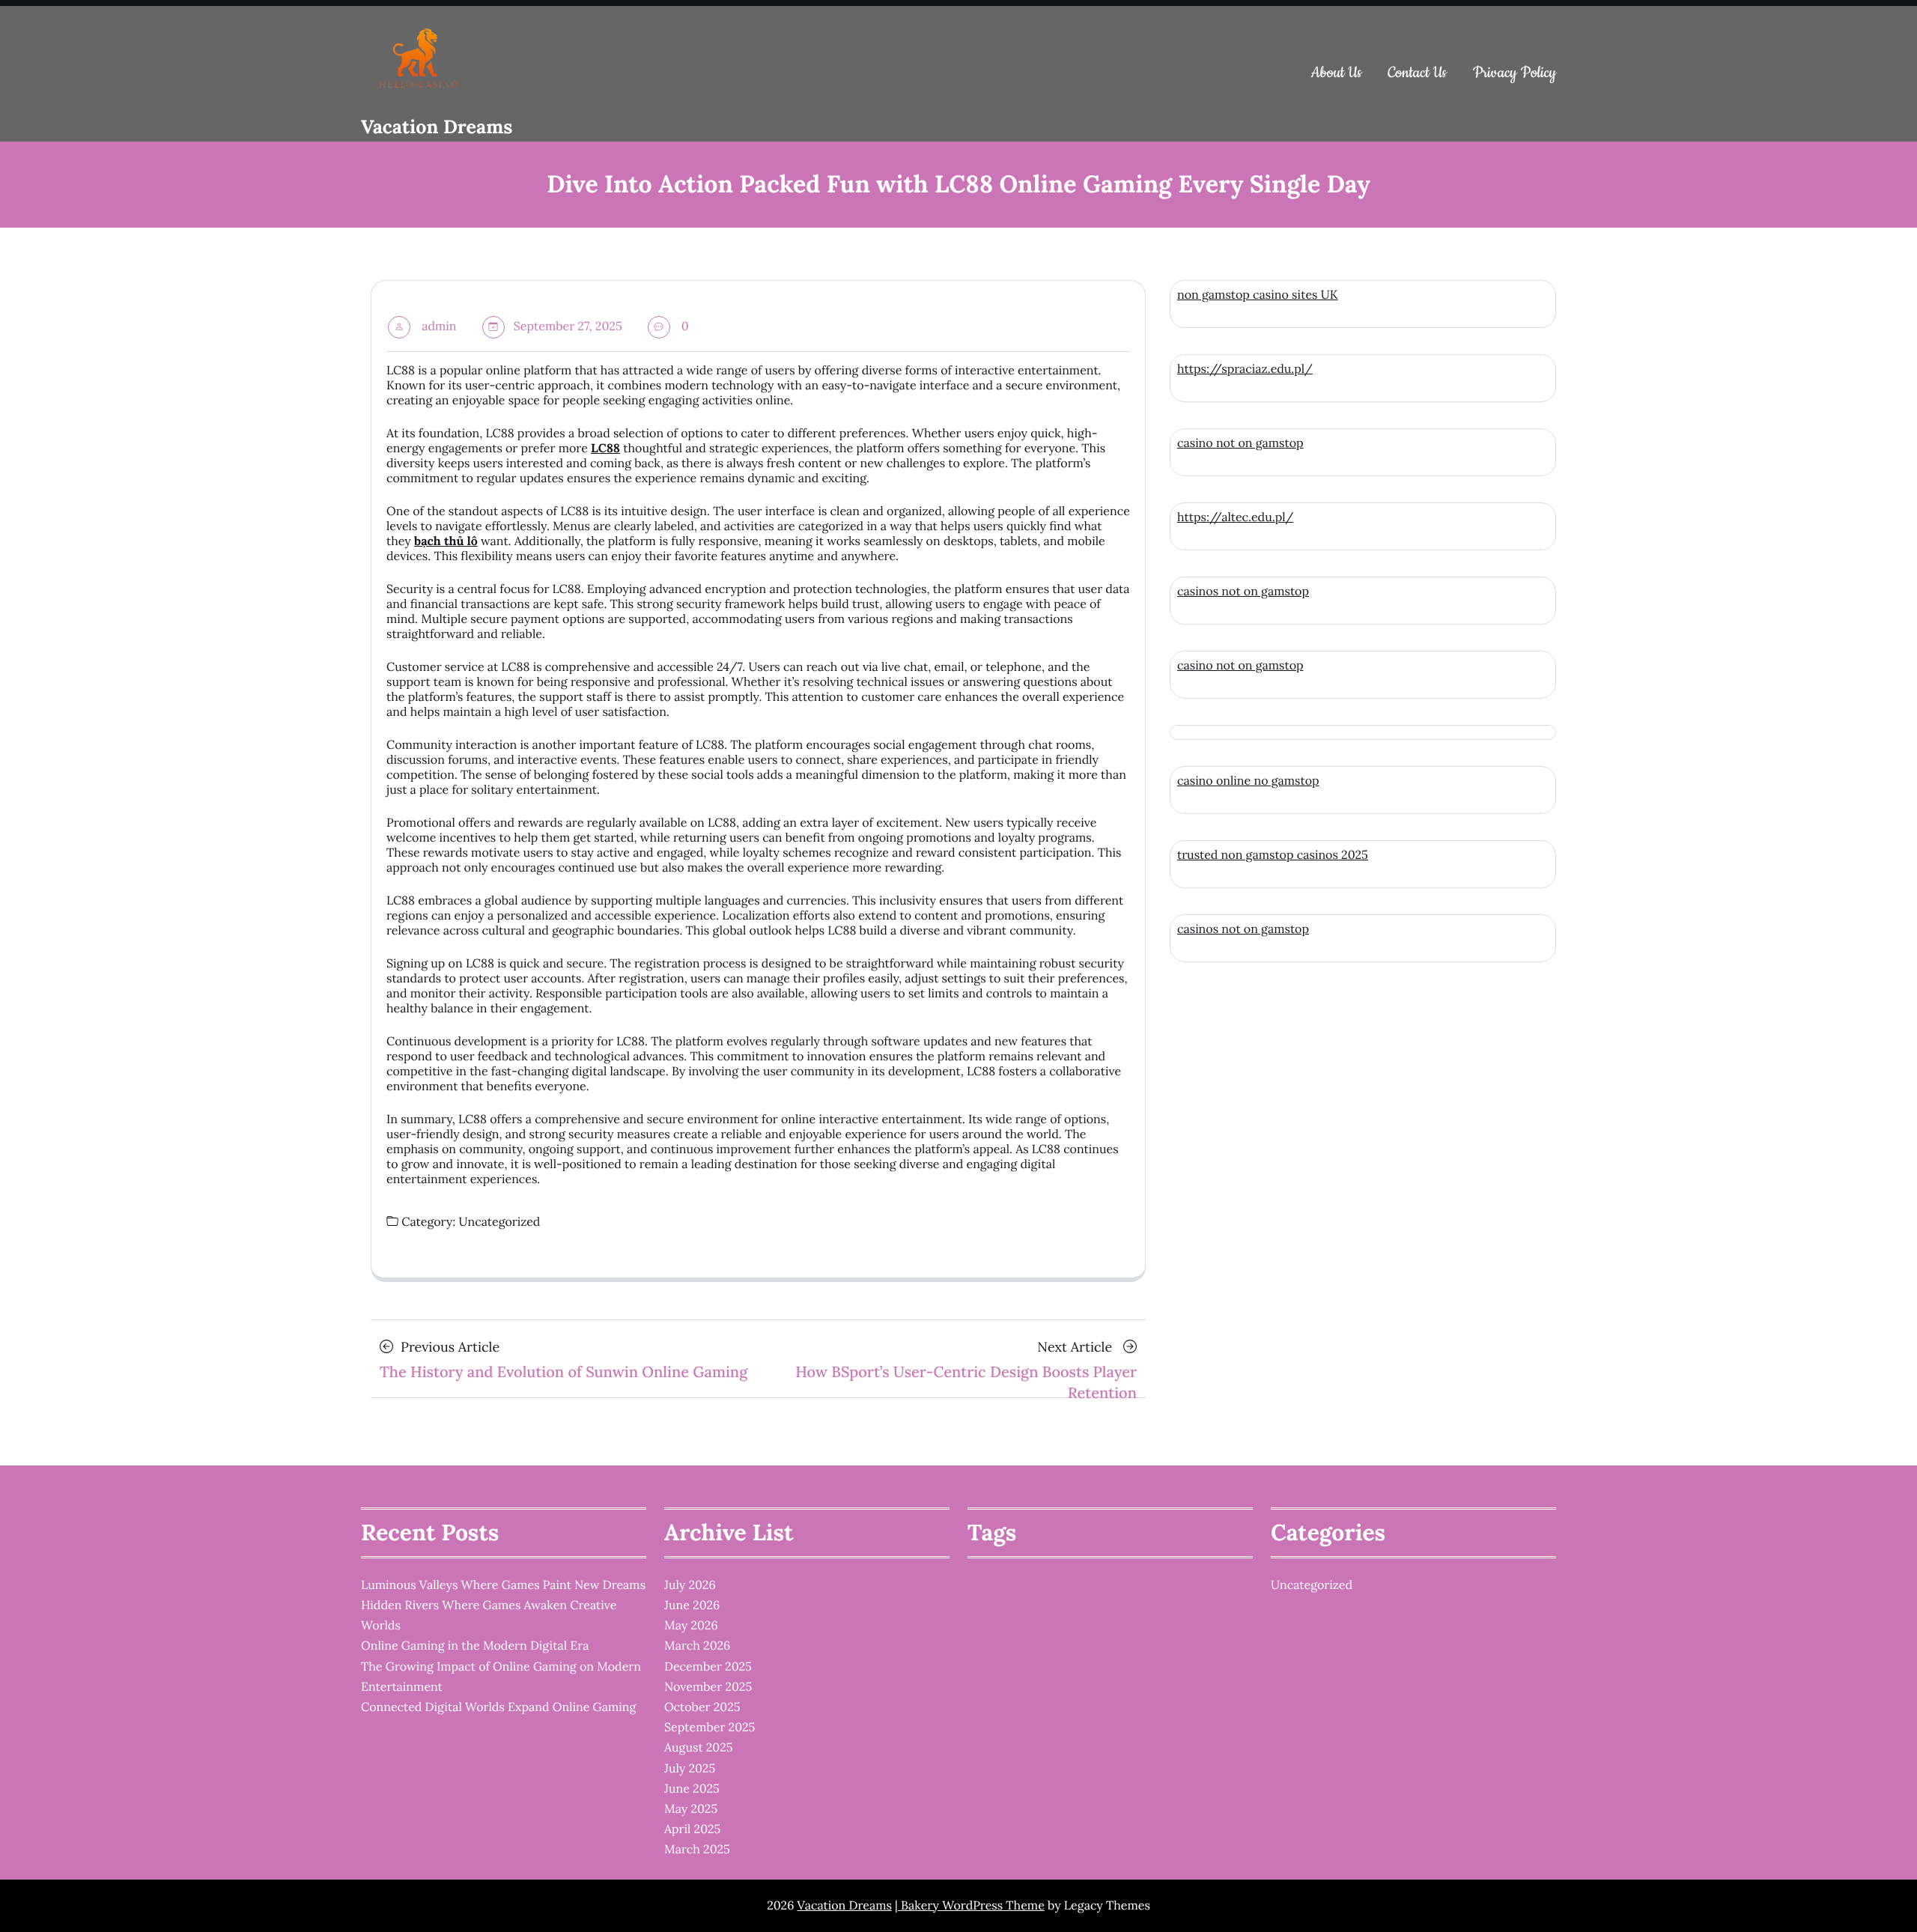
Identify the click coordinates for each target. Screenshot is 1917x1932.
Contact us (1417, 73)
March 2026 (697, 1646)
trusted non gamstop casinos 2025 (1273, 855)
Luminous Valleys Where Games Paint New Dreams (503, 1585)
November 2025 (708, 1687)
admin (439, 326)
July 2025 (690, 1769)
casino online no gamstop (1248, 781)
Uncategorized (499, 1222)
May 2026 (691, 1626)
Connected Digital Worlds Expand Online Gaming (498, 1707)
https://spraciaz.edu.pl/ (1245, 369)
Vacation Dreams (437, 127)
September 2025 (710, 1728)
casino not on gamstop (1240, 443)
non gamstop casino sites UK (1258, 295)
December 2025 (708, 1667)
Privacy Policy (1515, 73)
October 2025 (702, 1707)
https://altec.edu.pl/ (1235, 517)
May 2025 (691, 1809)
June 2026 (692, 1606)
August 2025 (699, 1748)
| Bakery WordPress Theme (970, 1906)
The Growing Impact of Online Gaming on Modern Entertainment (501, 1677)
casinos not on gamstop (1243, 592)
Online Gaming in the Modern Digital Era (475, 1646)
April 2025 (692, 1829)
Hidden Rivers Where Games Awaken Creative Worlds (489, 1616)
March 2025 (697, 1850)
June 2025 (692, 1789)
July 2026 (690, 1585)
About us (1337, 73)
